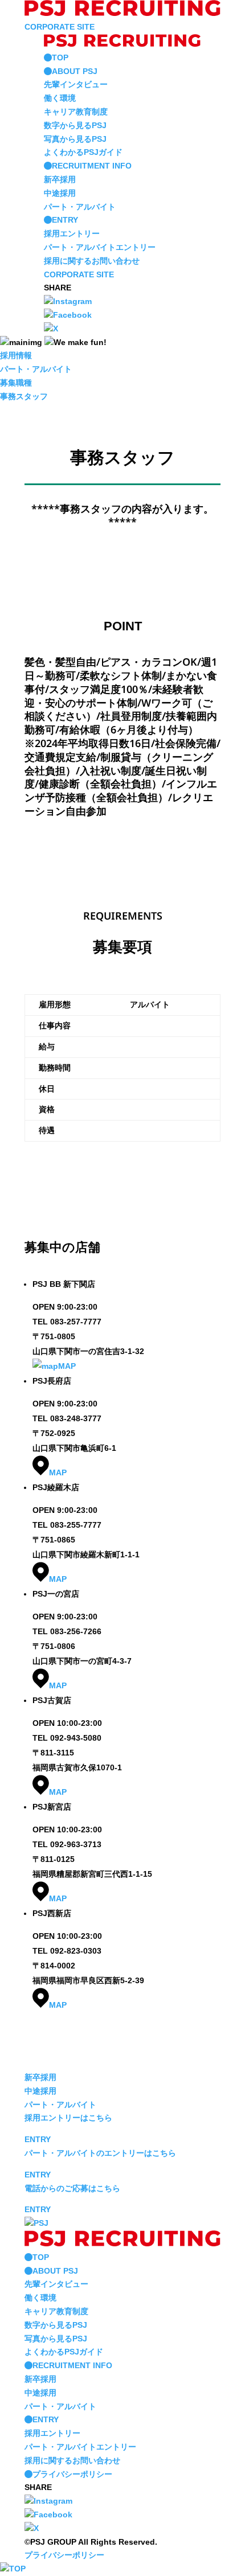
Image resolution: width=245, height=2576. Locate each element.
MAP (67, 1366)
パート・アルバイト (80, 207)
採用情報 (16, 355)
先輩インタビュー (76, 84)
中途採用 (60, 193)
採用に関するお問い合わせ (92, 261)
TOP (60, 58)
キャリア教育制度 (76, 112)
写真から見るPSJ (75, 139)
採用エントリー (72, 233)
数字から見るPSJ (75, 125)
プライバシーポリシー (72, 2474)
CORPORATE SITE (60, 27)
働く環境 (60, 98)
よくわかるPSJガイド (83, 152)
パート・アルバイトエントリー (100, 247)
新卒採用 (60, 179)
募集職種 (16, 383)
